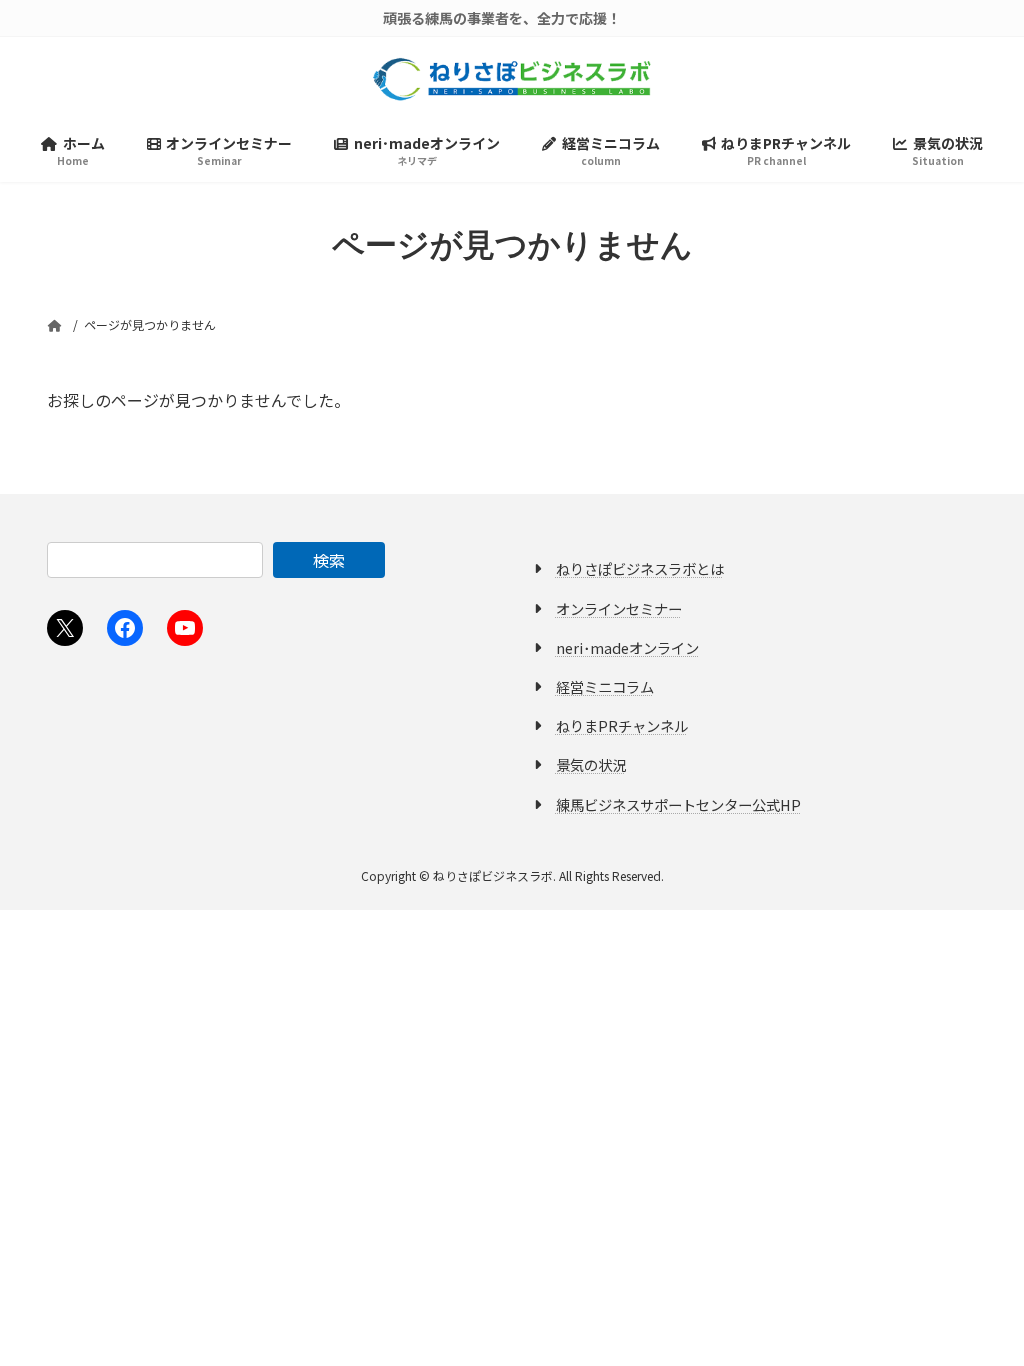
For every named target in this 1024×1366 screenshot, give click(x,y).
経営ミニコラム (605, 686)
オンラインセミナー (619, 608)
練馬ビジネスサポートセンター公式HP (678, 804)
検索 (329, 560)
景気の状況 (591, 764)
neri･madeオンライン (627, 647)
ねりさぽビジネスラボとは (640, 568)
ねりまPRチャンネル (622, 725)
